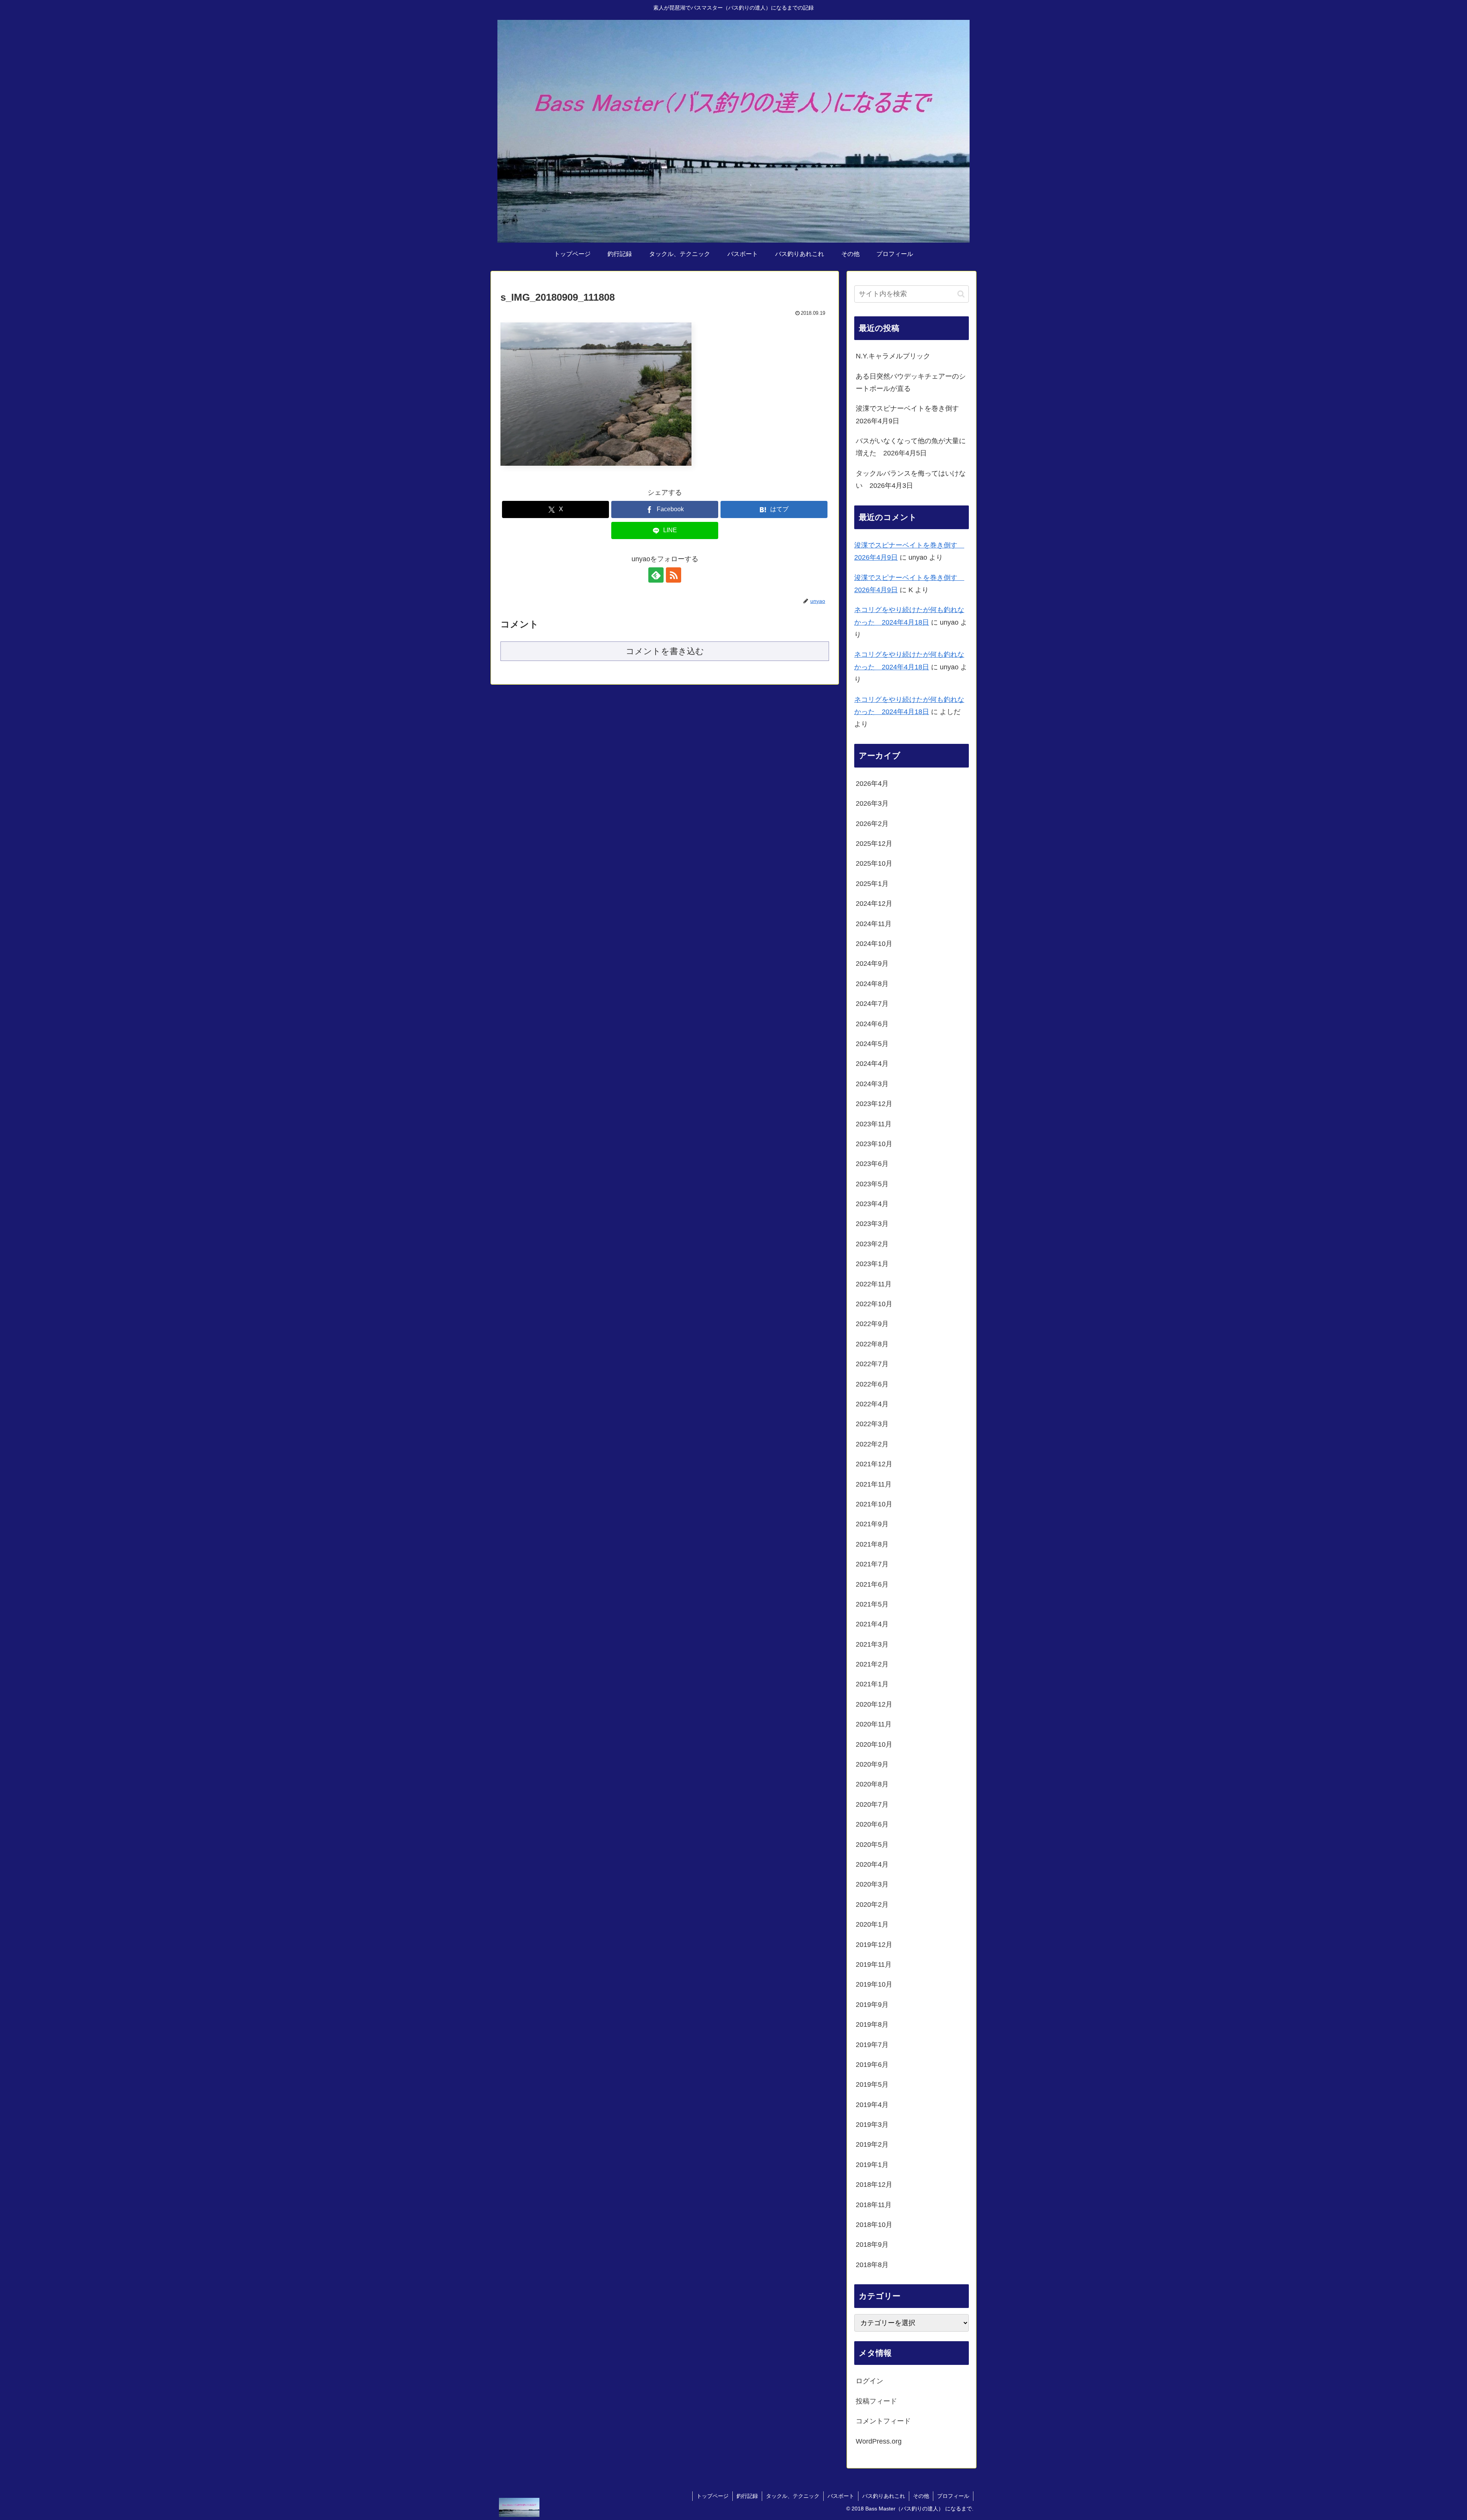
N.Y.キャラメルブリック (893, 356)
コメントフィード (883, 2421)
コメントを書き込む (665, 651)
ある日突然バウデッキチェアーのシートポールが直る (911, 382)
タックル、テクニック (793, 2496)
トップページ (712, 2496)
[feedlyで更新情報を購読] (656, 575)
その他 (921, 2496)
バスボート (841, 2496)
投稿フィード (876, 2401)
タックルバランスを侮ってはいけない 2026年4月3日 (911, 479)
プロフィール (953, 2496)
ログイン (870, 2381)
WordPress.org (879, 2441)
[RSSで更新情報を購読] (674, 575)
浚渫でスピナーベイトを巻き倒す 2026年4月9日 (911, 415)
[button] (961, 294)
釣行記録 (747, 2496)
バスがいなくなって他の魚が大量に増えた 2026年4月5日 (911, 447)
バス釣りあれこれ (884, 2496)
